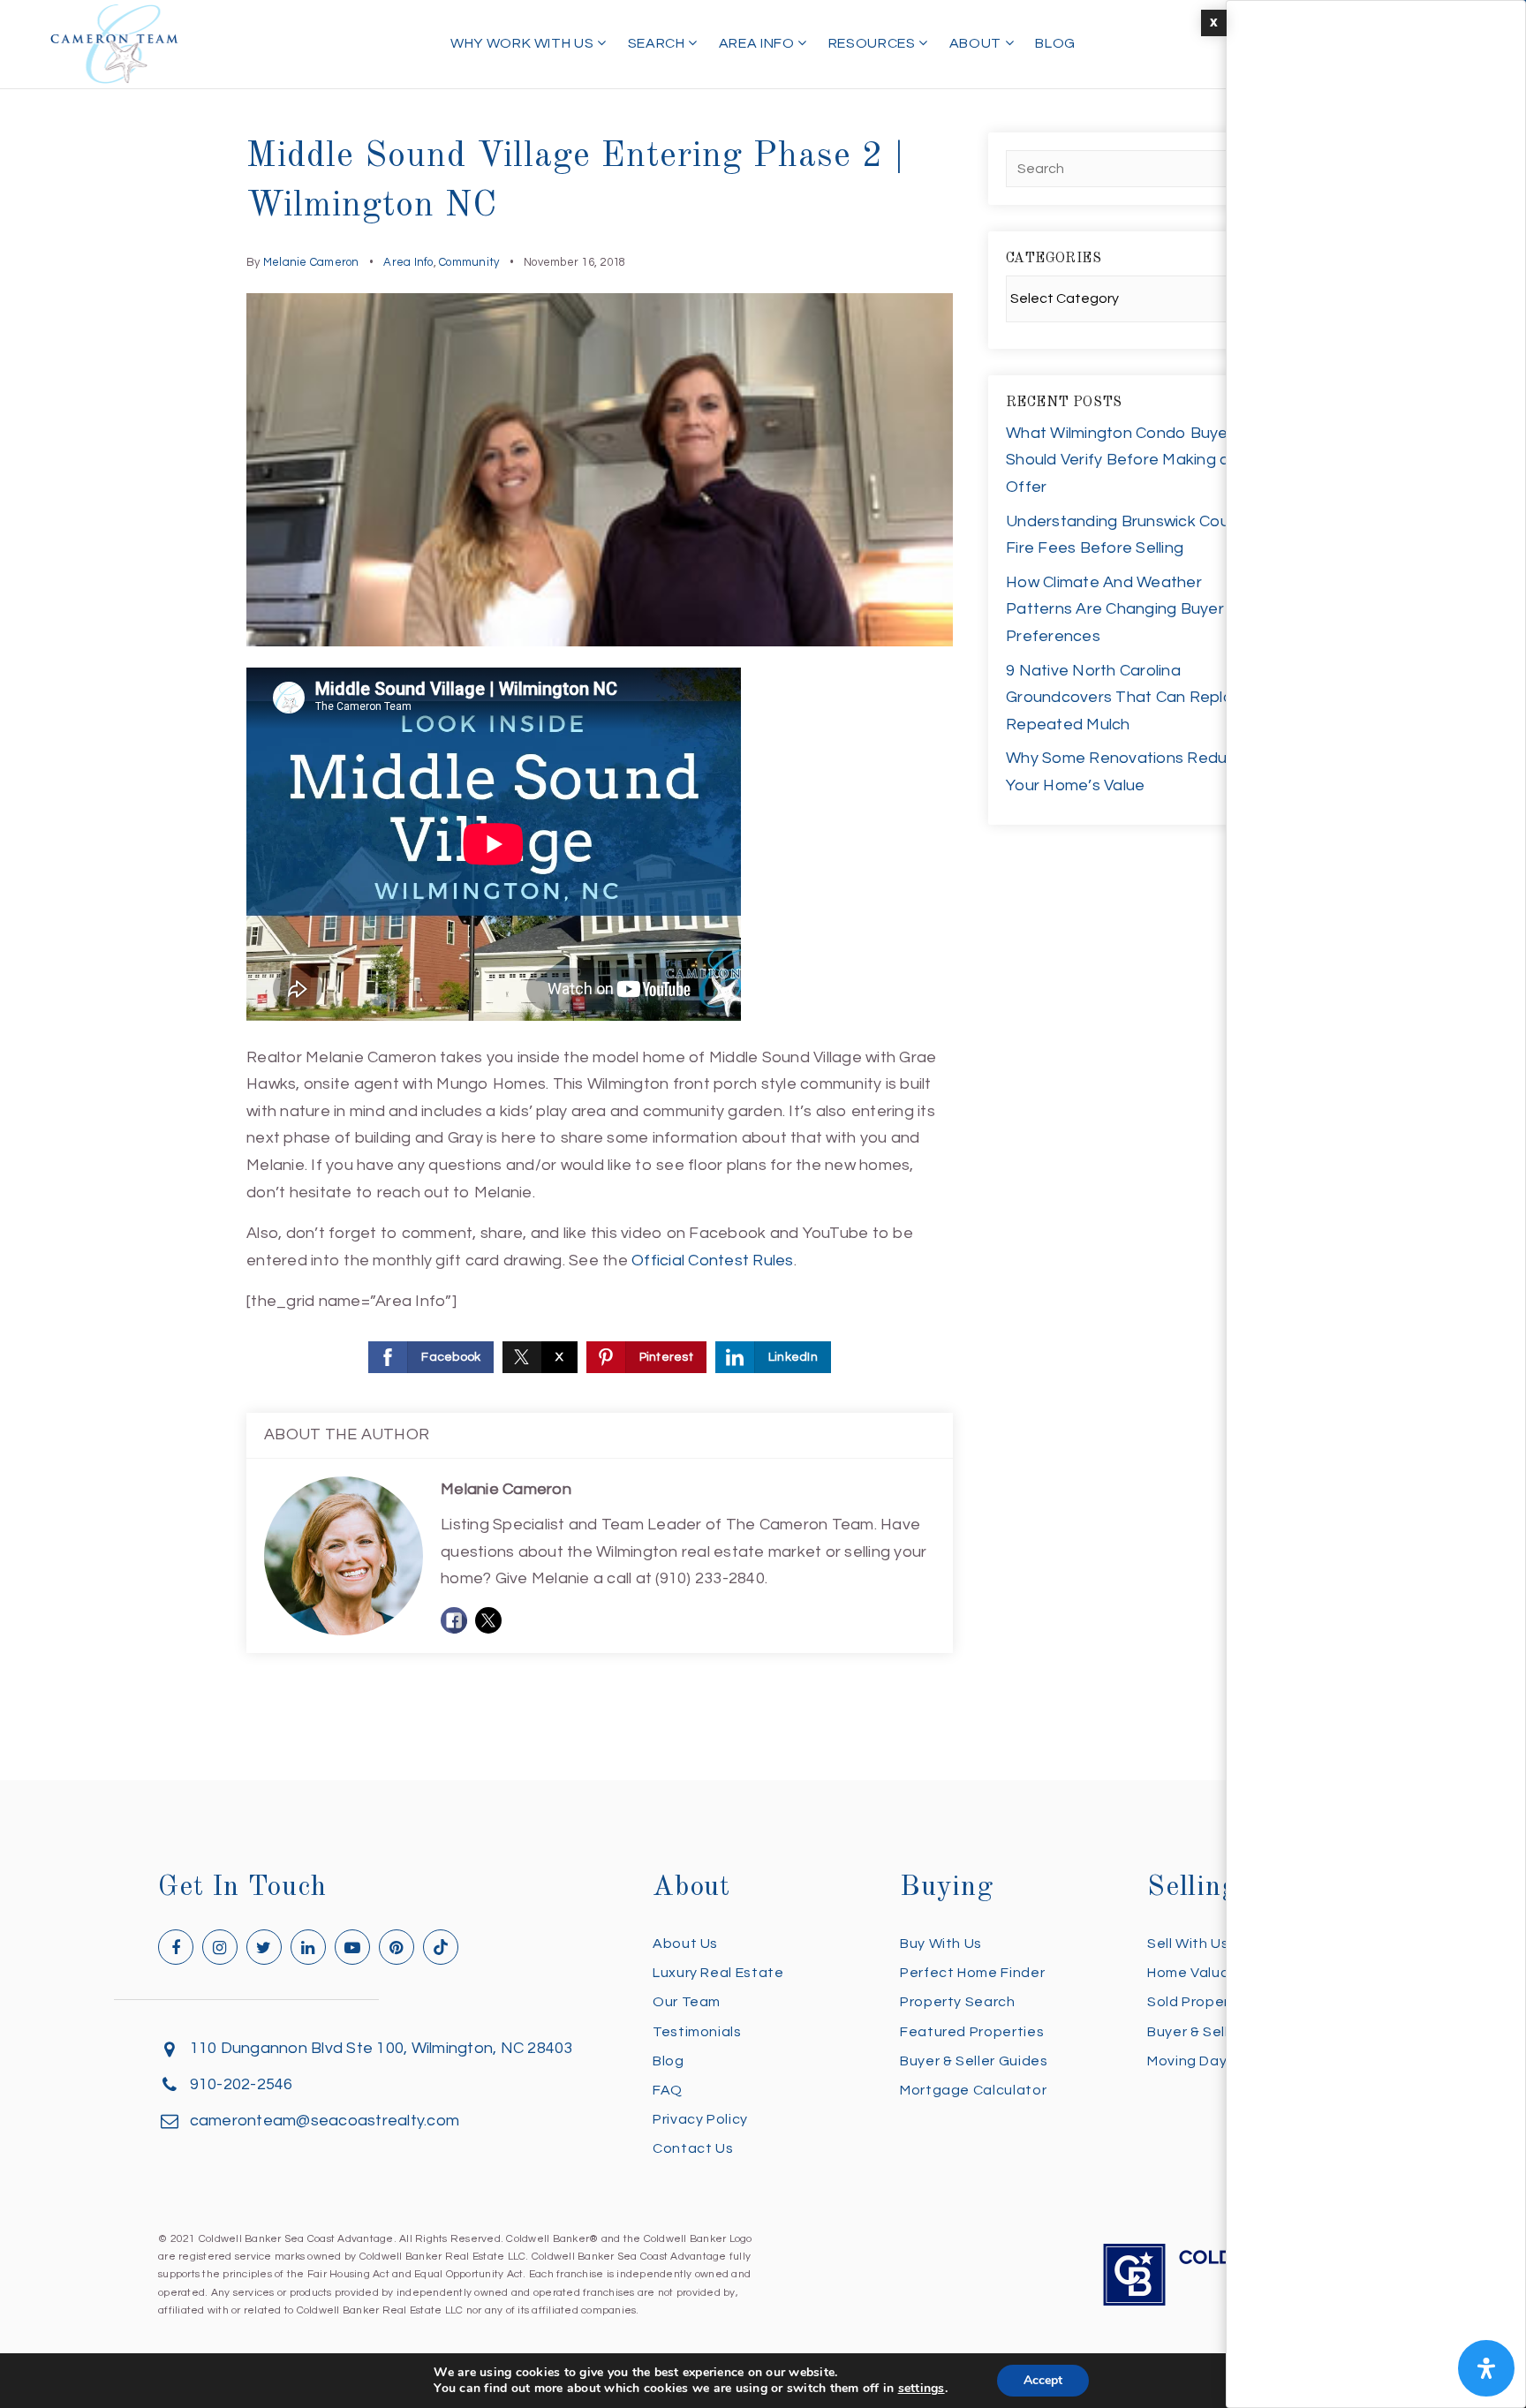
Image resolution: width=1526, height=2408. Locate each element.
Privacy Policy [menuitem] (700, 2119)
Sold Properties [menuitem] (1202, 2002)
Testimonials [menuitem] (697, 2032)
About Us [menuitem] (685, 1944)
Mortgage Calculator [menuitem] (973, 2090)
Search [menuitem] (658, 43)
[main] (763, 890)
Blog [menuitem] (1055, 43)
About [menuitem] (977, 43)
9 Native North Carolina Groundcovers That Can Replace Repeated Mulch (1129, 698)
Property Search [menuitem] (958, 2002)
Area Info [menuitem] (758, 43)
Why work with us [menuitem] (524, 43)
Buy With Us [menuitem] (941, 1944)
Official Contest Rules (713, 1261)
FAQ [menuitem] (668, 2090)
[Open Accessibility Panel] (1486, 2368)
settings (922, 2389)
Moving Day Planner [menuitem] (1216, 2061)
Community (469, 262)
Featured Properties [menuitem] (972, 2032)
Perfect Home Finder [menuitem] (972, 1973)
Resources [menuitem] (873, 43)
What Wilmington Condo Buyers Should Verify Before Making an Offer (1124, 460)
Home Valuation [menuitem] (1202, 1973)
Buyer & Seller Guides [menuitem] (974, 2061)
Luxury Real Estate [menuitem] (718, 1973)
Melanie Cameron (311, 262)
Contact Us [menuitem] (693, 2148)
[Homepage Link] (115, 43)
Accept (1043, 2380)
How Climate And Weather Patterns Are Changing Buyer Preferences (1115, 609)
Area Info (408, 262)
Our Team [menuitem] (687, 2002)
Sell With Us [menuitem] (1188, 1944)
